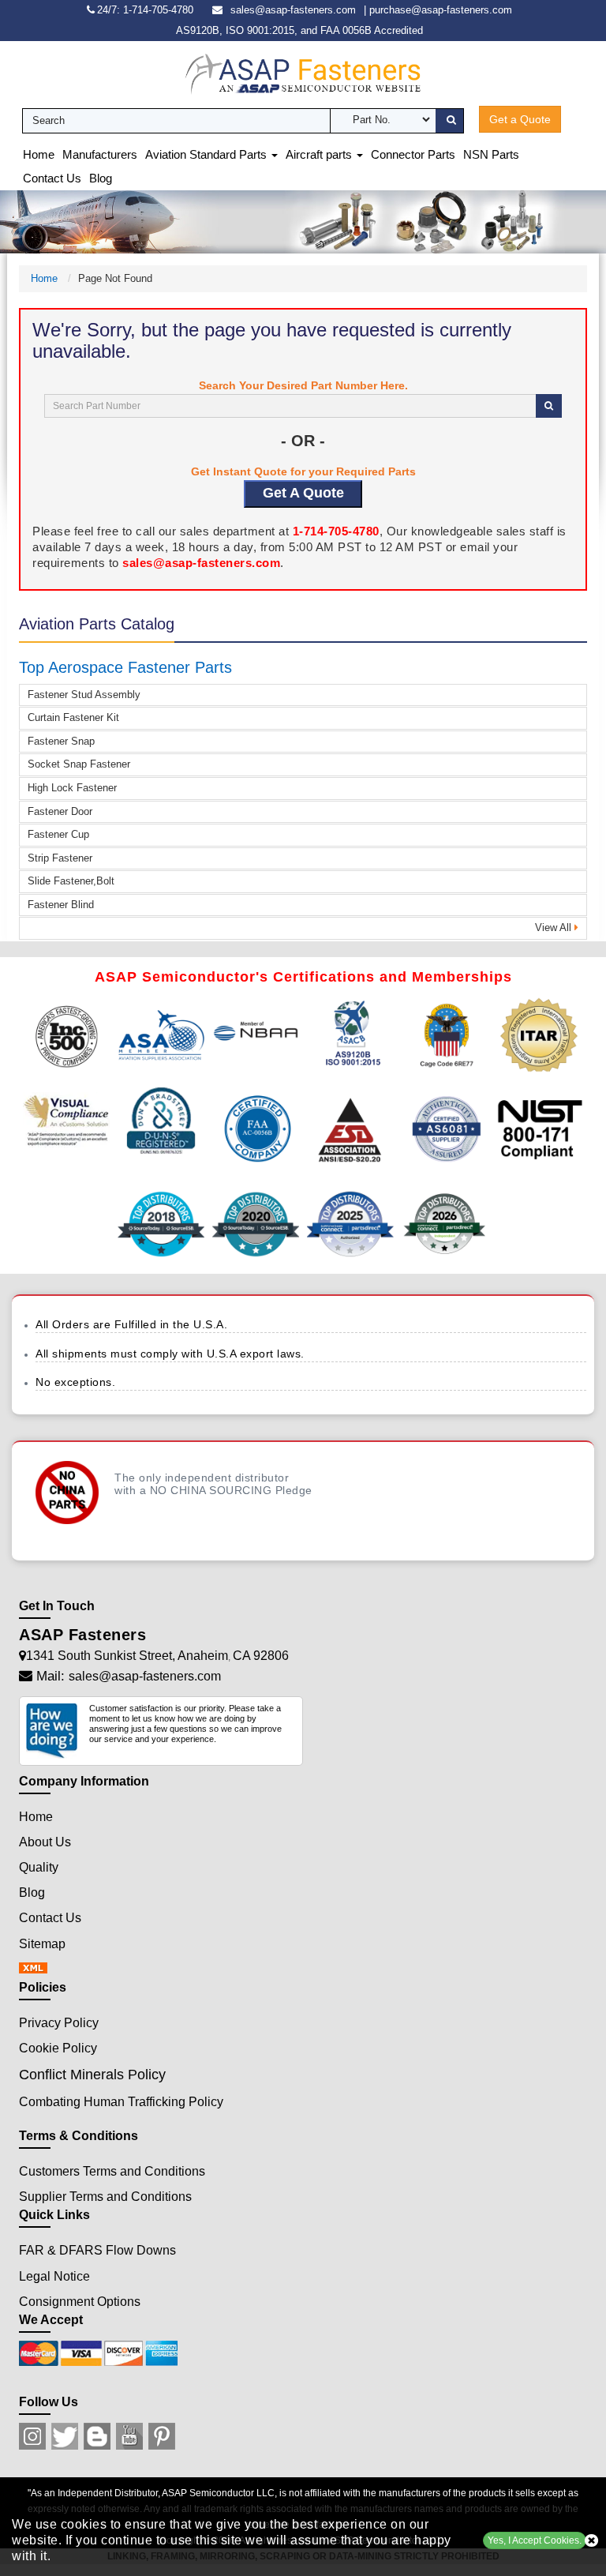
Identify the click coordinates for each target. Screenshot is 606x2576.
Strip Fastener (60, 858)
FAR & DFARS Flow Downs (97, 2250)
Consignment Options (80, 2302)
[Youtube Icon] (129, 2436)
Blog (101, 178)
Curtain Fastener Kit (73, 717)
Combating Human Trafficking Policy (121, 2102)
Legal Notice (54, 2276)
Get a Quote (520, 119)
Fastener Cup (58, 834)
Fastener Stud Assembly (84, 695)
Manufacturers (100, 154)
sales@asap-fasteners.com (293, 10)
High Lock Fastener (72, 788)
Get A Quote (303, 493)
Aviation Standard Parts (208, 154)
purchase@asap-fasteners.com (441, 10)
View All (555, 928)
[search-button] (449, 121)
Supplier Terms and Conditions (105, 2197)
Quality (39, 1867)
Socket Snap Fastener (79, 764)
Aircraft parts (320, 154)
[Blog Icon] (97, 2436)
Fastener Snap (61, 741)
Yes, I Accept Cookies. (535, 2540)
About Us (45, 1842)
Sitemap (42, 1944)
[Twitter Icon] (65, 2436)
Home (39, 154)
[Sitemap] (38, 1969)
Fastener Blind (61, 905)
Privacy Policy (59, 2023)
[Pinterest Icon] (162, 2436)
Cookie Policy (58, 2048)
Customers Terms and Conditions (112, 2171)
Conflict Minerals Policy (92, 2075)
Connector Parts (413, 154)
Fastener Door (60, 811)
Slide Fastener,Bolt (71, 881)
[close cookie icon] (591, 2540)
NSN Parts (491, 154)
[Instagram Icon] (32, 2436)
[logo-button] (303, 73)
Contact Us (52, 178)
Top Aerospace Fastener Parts (125, 667)
